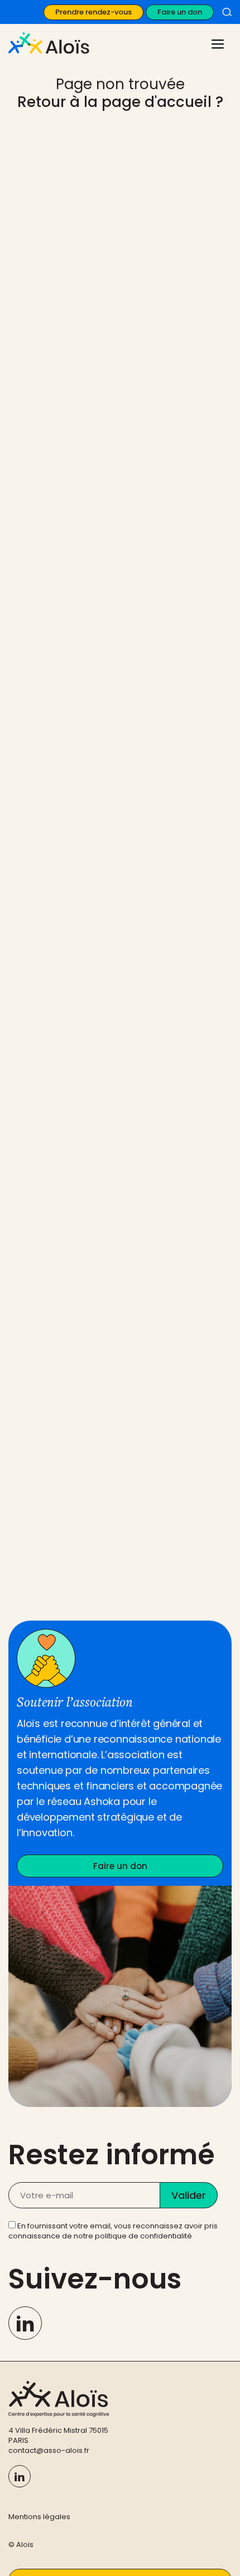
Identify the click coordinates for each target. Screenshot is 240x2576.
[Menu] (216, 43)
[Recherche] (227, 12)
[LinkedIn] (25, 2323)
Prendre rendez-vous (93, 12)
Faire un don (180, 12)
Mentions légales (39, 2517)
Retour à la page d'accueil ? (120, 102)
